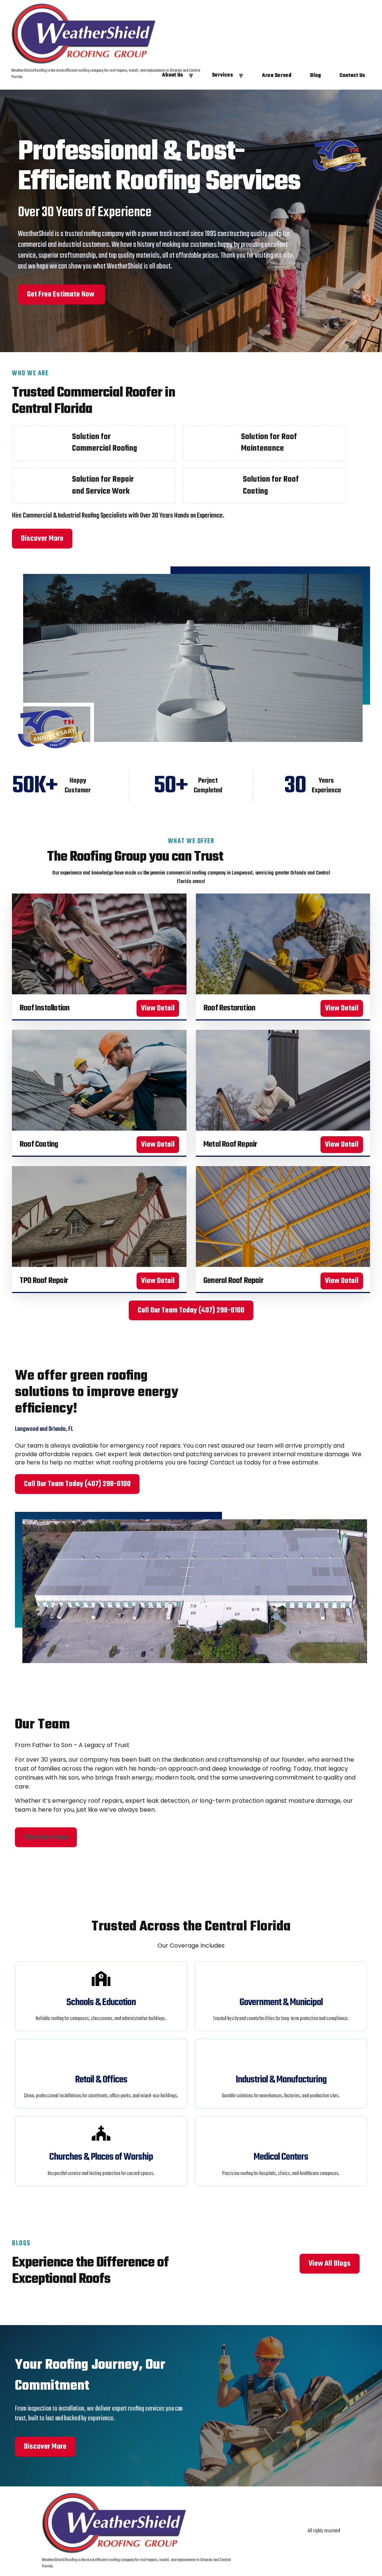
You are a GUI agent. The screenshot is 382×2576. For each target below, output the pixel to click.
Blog (315, 76)
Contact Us (352, 76)
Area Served (277, 76)
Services (223, 75)
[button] (46, 1837)
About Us (173, 75)
